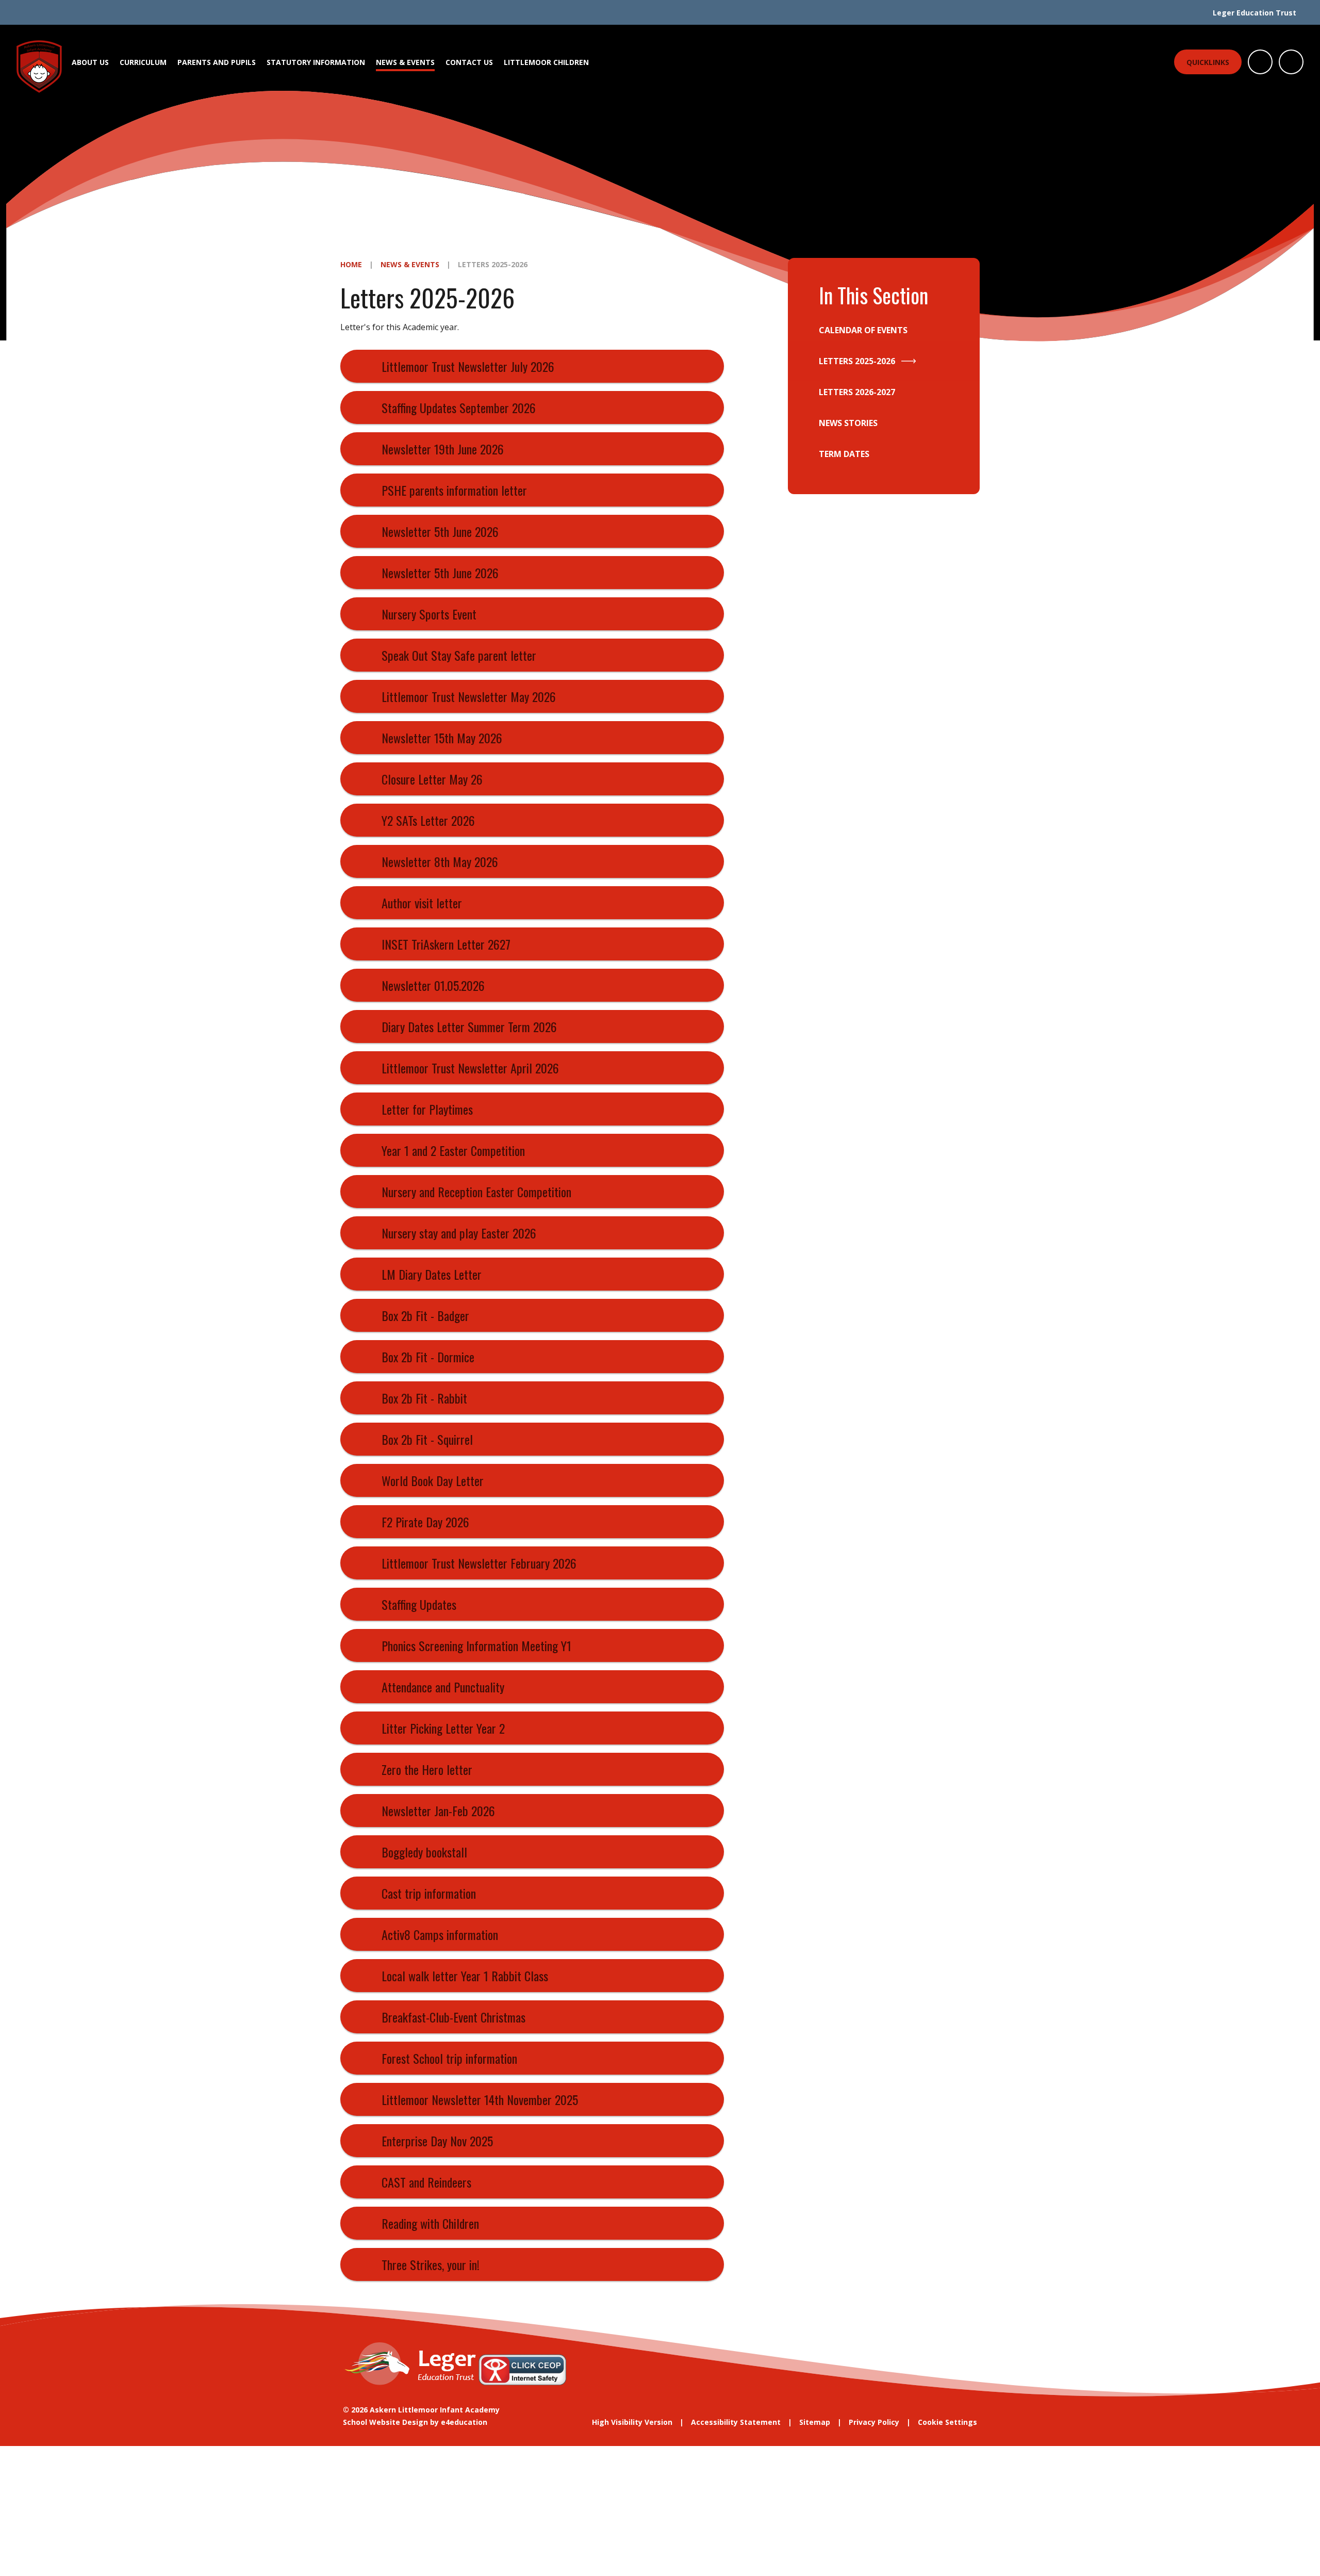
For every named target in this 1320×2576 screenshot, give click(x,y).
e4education (464, 2422)
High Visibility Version (632, 2422)
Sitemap (815, 2422)
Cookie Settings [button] (947, 2422)
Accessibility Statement (736, 2422)
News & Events (410, 264)
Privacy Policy (874, 2422)
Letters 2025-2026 (493, 264)
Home (351, 264)
